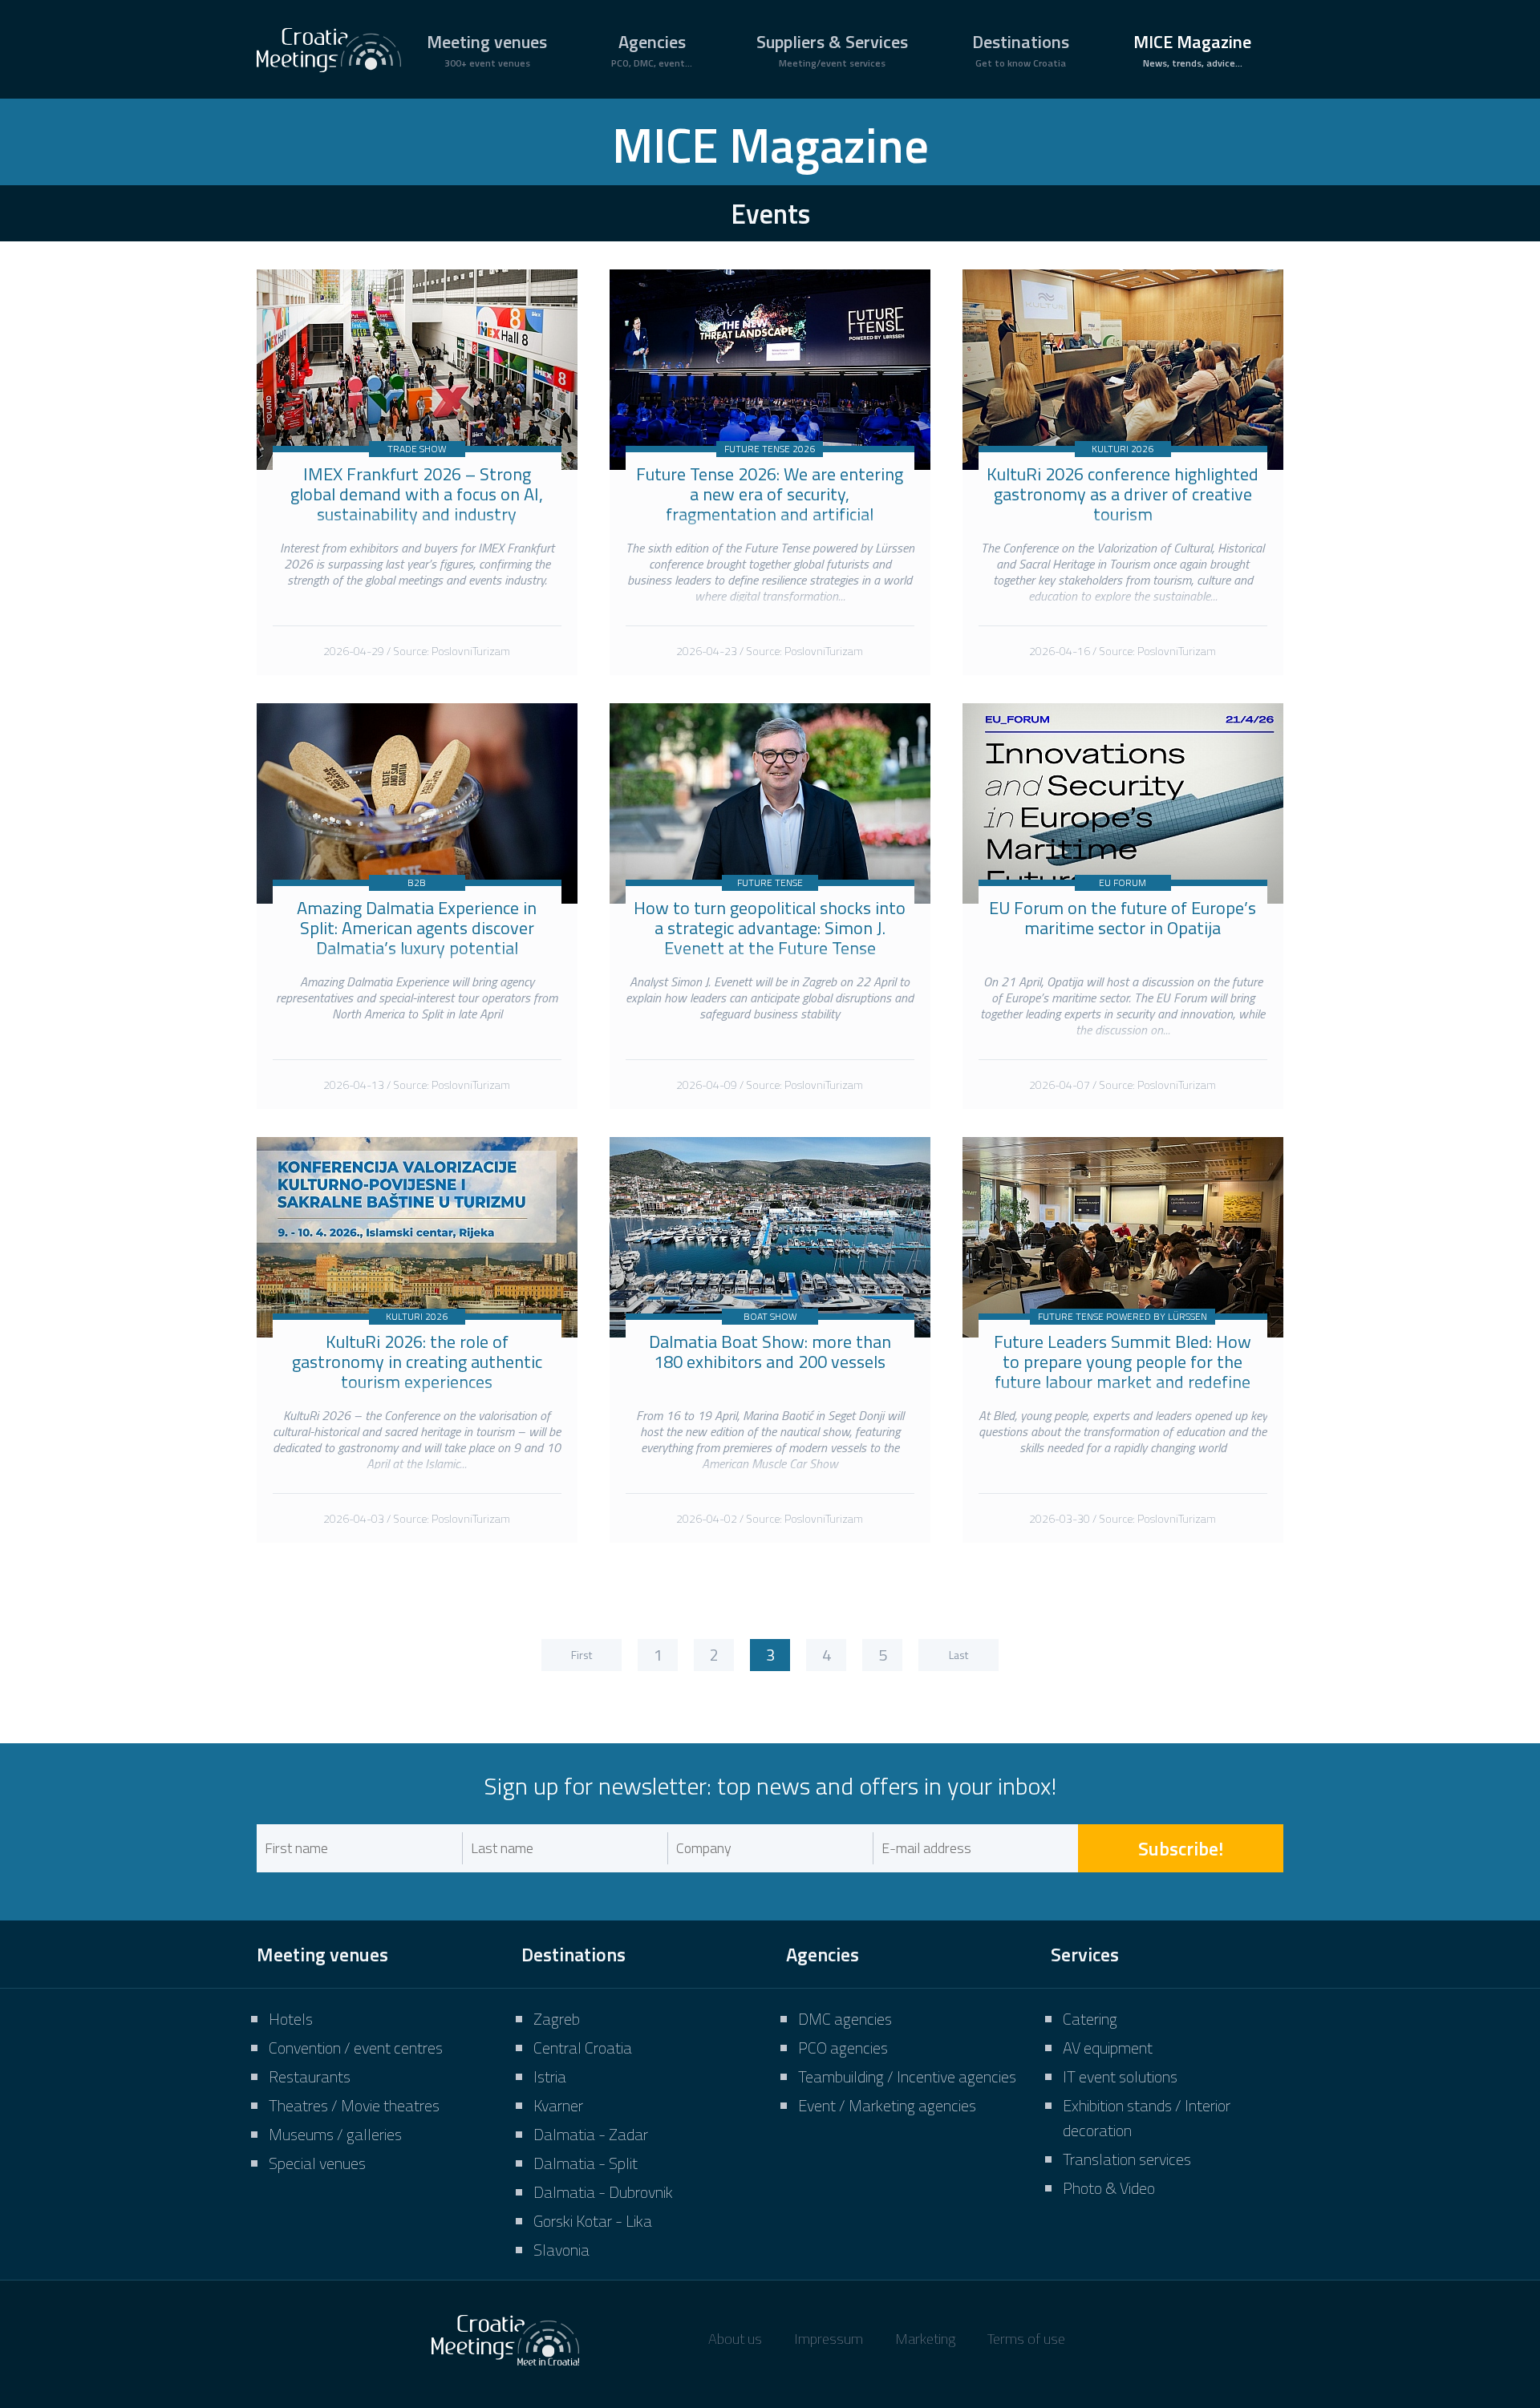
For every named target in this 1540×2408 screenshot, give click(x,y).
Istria (550, 2076)
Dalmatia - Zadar (591, 2134)
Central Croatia (583, 2048)
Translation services (1127, 2159)
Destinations (1021, 49)
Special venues (317, 2163)
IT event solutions (1120, 2076)
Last (958, 1655)
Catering (1090, 2019)
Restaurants (310, 2076)
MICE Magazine (1192, 49)
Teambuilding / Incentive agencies (907, 2076)
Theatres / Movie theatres (354, 2105)
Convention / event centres (356, 2048)
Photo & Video (1109, 2188)
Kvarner (558, 2105)
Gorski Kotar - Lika (593, 2221)
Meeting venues (487, 49)
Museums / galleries (335, 2134)
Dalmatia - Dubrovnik (603, 2192)
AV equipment (1108, 2048)
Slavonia (561, 2250)
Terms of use (1026, 2339)
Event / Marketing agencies (887, 2105)
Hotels (291, 2019)
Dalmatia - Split (586, 2163)
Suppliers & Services (832, 49)
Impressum (829, 2339)
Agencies (652, 49)
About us (735, 2339)
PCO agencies (843, 2048)
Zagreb (557, 2019)
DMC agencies (845, 2019)
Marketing (925, 2339)
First (582, 1655)
